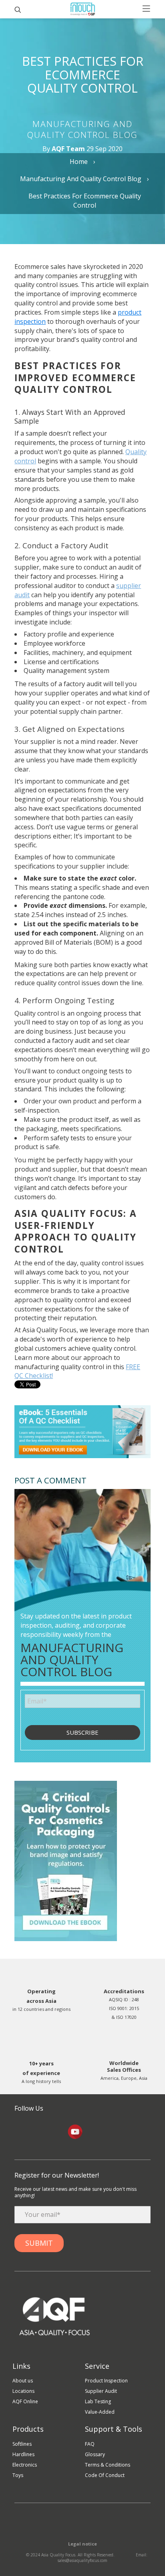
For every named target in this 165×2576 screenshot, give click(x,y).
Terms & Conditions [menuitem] (108, 2465)
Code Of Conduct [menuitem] (105, 2475)
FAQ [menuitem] (90, 2444)
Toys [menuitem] (18, 2475)
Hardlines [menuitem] (23, 2454)
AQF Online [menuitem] (25, 2401)
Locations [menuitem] (23, 2391)
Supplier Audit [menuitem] (101, 2391)
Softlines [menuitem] (22, 2444)
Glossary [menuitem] (95, 2454)
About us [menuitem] (23, 2381)
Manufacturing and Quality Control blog (81, 179)
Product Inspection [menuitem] (106, 2381)
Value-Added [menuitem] (100, 2412)
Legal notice (82, 2544)
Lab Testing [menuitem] (98, 2401)
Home (79, 162)
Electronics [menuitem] (25, 2465)
